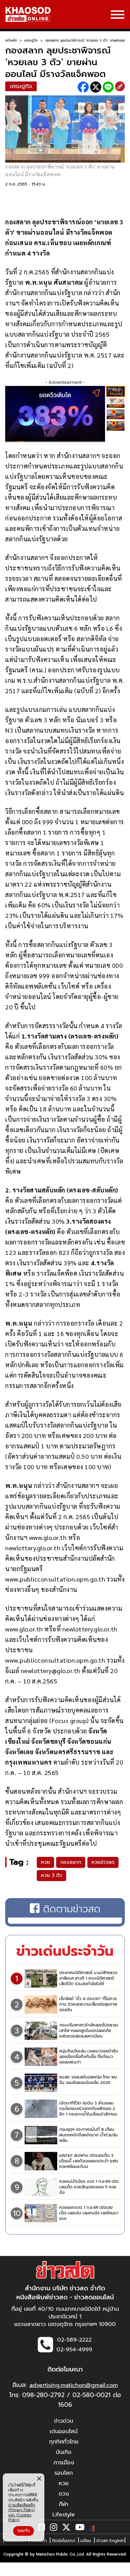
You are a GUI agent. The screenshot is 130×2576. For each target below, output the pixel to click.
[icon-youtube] (80, 2528)
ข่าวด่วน (64, 2421)
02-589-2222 (74, 2340)
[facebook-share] (83, 87)
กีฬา (64, 2504)
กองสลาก (71, 1862)
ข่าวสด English (110, 2541)
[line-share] (108, 87)
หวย (45, 1862)
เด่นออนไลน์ (64, 2431)
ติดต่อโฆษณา (64, 2541)
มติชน (86, 2541)
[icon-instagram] (54, 2528)
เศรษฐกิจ (31, 40)
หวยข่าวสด (103, 1862)
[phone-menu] (118, 15)
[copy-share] (120, 87)
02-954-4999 (74, 2350)
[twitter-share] (96, 87)
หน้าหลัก (11, 40)
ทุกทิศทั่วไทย (64, 2442)
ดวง (64, 2494)
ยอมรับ (24, 2531)
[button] (10, 2569)
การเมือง (64, 2463)
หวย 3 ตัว (51, 1875)
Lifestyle (64, 2515)
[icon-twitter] (66, 2528)
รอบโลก (64, 2473)
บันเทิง (64, 2452)
